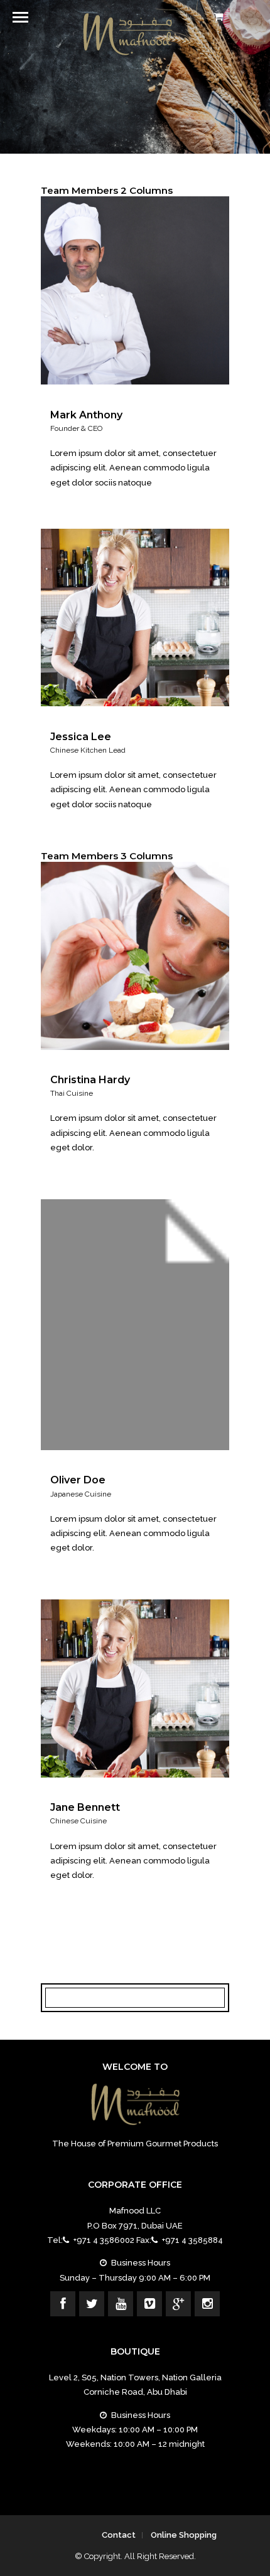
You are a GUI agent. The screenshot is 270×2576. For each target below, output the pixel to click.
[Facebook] (63, 2304)
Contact (119, 2535)
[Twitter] (92, 2304)
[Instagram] (207, 2304)
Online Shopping (184, 2535)
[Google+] (178, 2304)
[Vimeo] (149, 2304)
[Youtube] (121, 2304)
